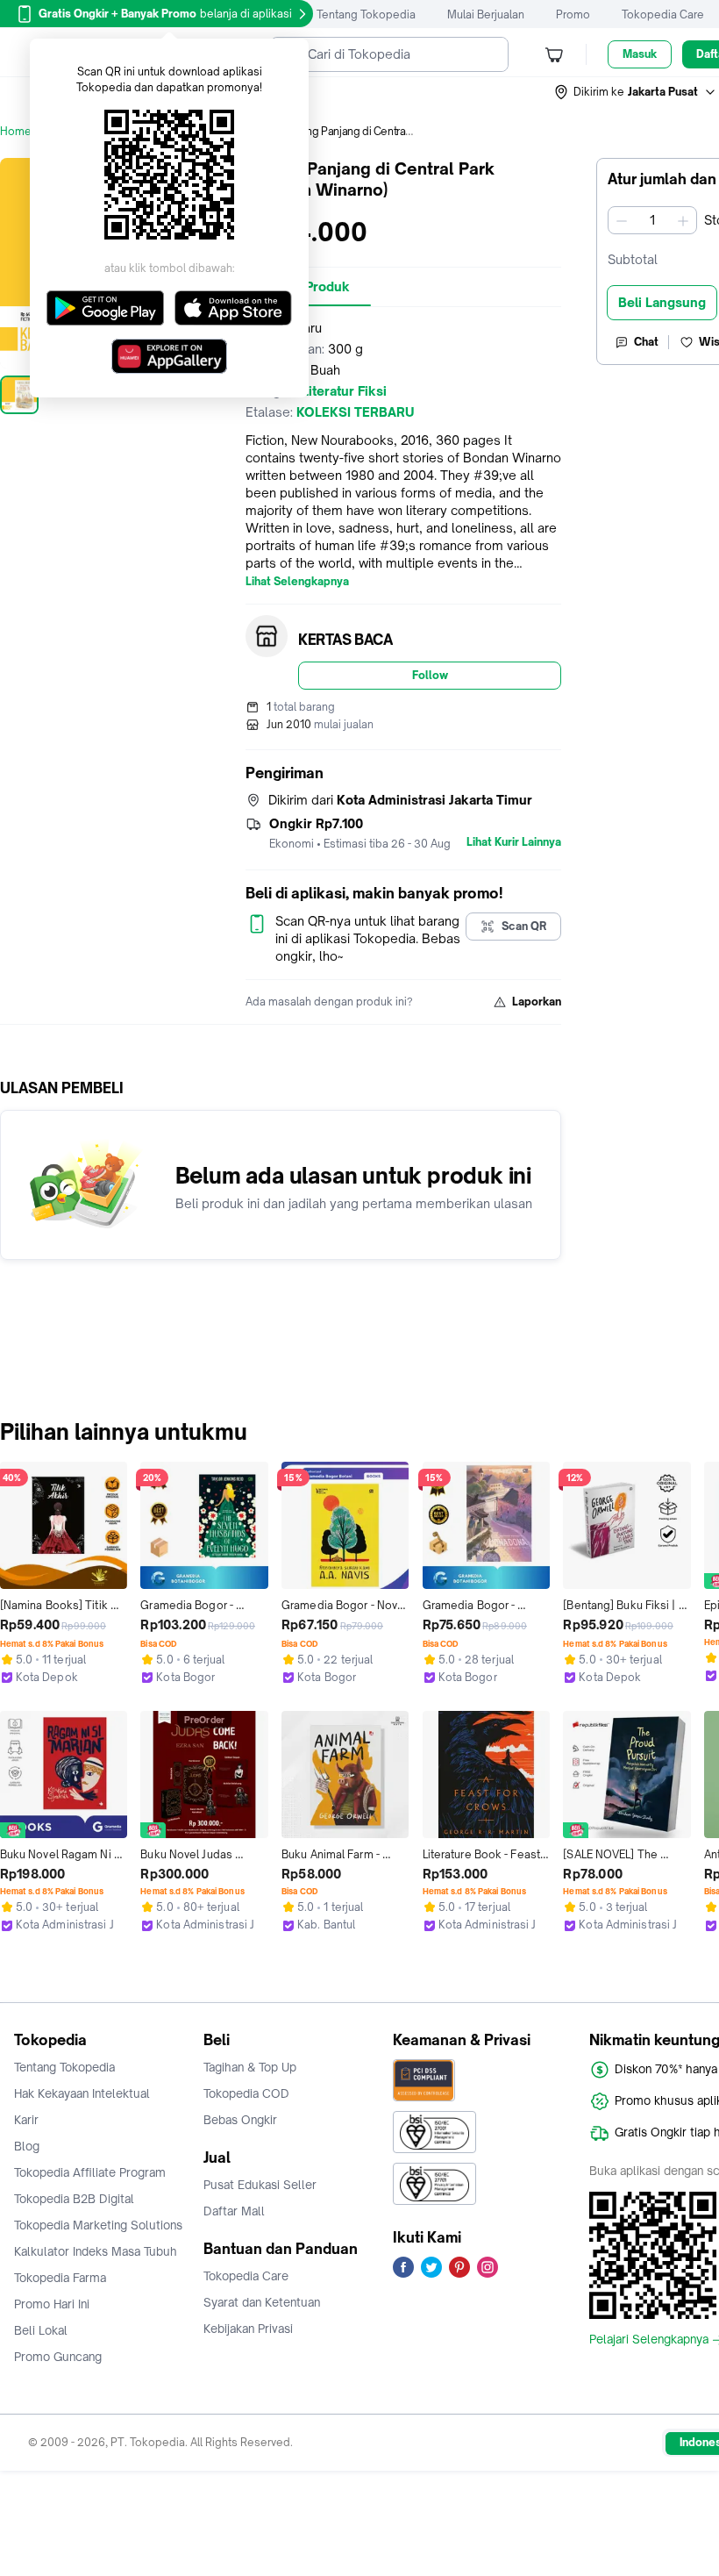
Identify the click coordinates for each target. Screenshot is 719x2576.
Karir (26, 2120)
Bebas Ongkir (240, 2120)
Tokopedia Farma (60, 2278)
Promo (573, 14)
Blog (27, 2146)
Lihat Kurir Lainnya (514, 842)
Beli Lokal (41, 2330)
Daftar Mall (234, 2211)
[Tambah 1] (683, 220)
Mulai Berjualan (486, 14)
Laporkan (537, 1002)
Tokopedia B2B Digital (74, 2199)
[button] (636, 92)
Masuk (640, 54)
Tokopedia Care (663, 14)
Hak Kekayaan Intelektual (82, 2093)
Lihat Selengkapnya (297, 582)
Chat (646, 342)
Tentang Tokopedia (366, 14)
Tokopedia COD (246, 2093)
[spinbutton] (652, 220)
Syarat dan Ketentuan (262, 2302)
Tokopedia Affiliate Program (90, 2172)
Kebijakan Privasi (248, 2329)
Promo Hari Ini (52, 2304)
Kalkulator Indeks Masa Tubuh (96, 2251)
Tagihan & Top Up (250, 2067)
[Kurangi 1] (622, 220)
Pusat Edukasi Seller (260, 2185)
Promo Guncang (58, 2357)
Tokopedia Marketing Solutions (98, 2225)
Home (16, 131)
